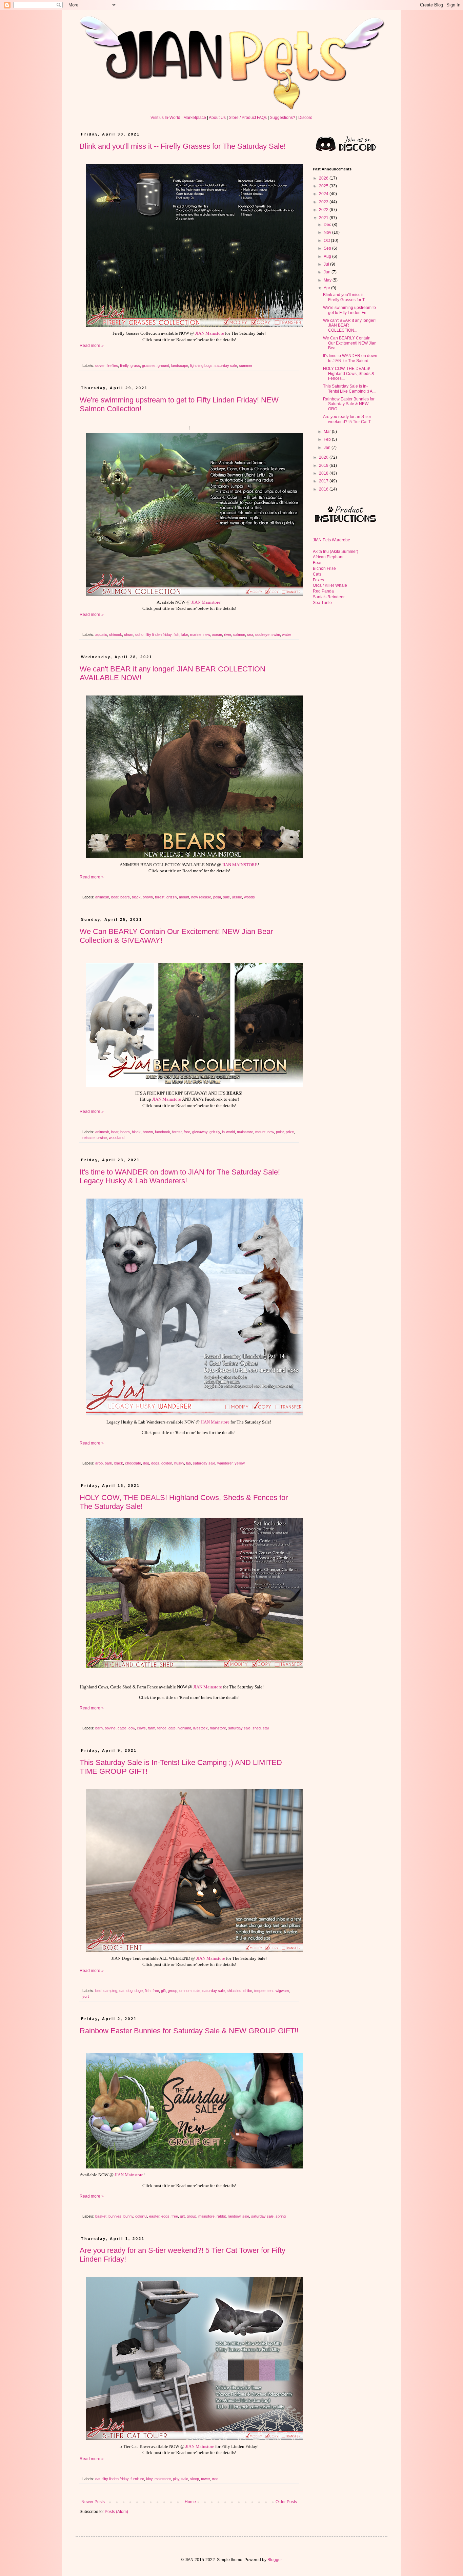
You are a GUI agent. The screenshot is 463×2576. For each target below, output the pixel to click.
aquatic (101, 635)
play (176, 2479)
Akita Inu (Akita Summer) (336, 552)
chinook (116, 635)
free (187, 1132)
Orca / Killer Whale (330, 585)
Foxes (318, 580)
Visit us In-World (165, 118)
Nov (328, 232)
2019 (324, 465)
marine (196, 635)
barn (99, 1728)
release (88, 1138)
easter (154, 2216)
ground (163, 366)
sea (250, 635)
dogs (155, 1463)
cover (100, 366)
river (228, 635)
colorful (141, 2216)
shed (257, 1728)
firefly (124, 366)
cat (122, 1991)
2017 (324, 481)
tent (270, 1991)
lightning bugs (201, 366)
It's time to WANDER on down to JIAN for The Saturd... (350, 358)
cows (141, 1728)
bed (98, 1991)
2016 (324, 489)
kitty (149, 2479)
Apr (327, 288)
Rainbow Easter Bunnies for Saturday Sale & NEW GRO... (349, 404)
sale (226, 897)
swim (276, 635)
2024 (324, 194)
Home (190, 2502)
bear (115, 897)
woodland (117, 1138)
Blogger (275, 2560)
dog (146, 1463)
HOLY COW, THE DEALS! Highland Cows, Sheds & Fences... (349, 373)
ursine (237, 897)
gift (163, 1991)
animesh (102, 897)
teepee (260, 1991)
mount (184, 897)
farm (152, 1728)
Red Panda (323, 591)
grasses (149, 366)
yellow (240, 1463)
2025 (324, 186)
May (328, 280)
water (287, 635)
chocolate (133, 1463)
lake (185, 635)
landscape (180, 366)
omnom (185, 1991)
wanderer (225, 1463)
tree (215, 2479)
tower (205, 2479)
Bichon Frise (324, 568)
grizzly (172, 897)
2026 (324, 178)
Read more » (92, 346)
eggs (165, 2216)
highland (184, 1728)
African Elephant (328, 557)
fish (176, 635)
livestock (200, 1728)
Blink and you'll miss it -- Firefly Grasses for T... (345, 297)
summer (246, 366)
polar (217, 897)
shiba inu (234, 1991)
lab (188, 1463)
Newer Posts (93, 2502)
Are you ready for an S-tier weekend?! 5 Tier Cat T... (348, 419)
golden (167, 1463)
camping (110, 1991)
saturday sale (226, 366)
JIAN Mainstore (210, 333)
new (207, 635)
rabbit (221, 2216)
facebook (163, 1132)
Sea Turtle (322, 603)
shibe (248, 1991)
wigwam (282, 1991)
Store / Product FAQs (248, 118)
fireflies (112, 366)
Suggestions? (283, 118)
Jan (328, 448)
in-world (228, 1132)
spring (281, 2216)
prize (290, 1132)
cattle (122, 1728)
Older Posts (286, 2502)
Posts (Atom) (116, 2512)
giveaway (200, 1132)
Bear (317, 563)
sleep (195, 2479)
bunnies (115, 2216)
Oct (327, 241)
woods (249, 897)
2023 (324, 202)
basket (101, 2216)
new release (201, 897)
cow (132, 1728)
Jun (328, 272)
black (136, 897)
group (173, 1991)
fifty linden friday (158, 635)
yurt (86, 1996)
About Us (217, 118)
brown (148, 897)
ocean (217, 635)
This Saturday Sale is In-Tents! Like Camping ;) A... (349, 389)
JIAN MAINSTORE (240, 865)
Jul (327, 264)
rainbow (234, 2216)
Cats (317, 574)
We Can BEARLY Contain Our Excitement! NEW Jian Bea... (350, 343)
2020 (324, 457)
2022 (324, 210)
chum (129, 635)
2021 (324, 218)
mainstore (245, 1132)
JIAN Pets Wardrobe (331, 540)
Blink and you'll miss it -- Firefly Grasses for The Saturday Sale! (183, 146)
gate (172, 1728)
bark (108, 1463)
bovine (110, 1728)
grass (135, 366)
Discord (305, 118)
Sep (328, 248)
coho (139, 635)
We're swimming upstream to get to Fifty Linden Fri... (349, 310)
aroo (99, 1463)
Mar (328, 432)
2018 (324, 473)
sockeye (262, 635)
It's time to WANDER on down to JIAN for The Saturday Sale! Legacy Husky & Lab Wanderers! (180, 1176)
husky (179, 1463)
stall (266, 1728)
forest (160, 897)
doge (139, 1991)
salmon (239, 635)
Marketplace (195, 118)
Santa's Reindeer (329, 597)
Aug (328, 256)
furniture (137, 2479)
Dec (328, 225)
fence (162, 1728)
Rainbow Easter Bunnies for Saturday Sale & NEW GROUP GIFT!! (189, 2031)
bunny (128, 2216)
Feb (328, 439)
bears (125, 897)
